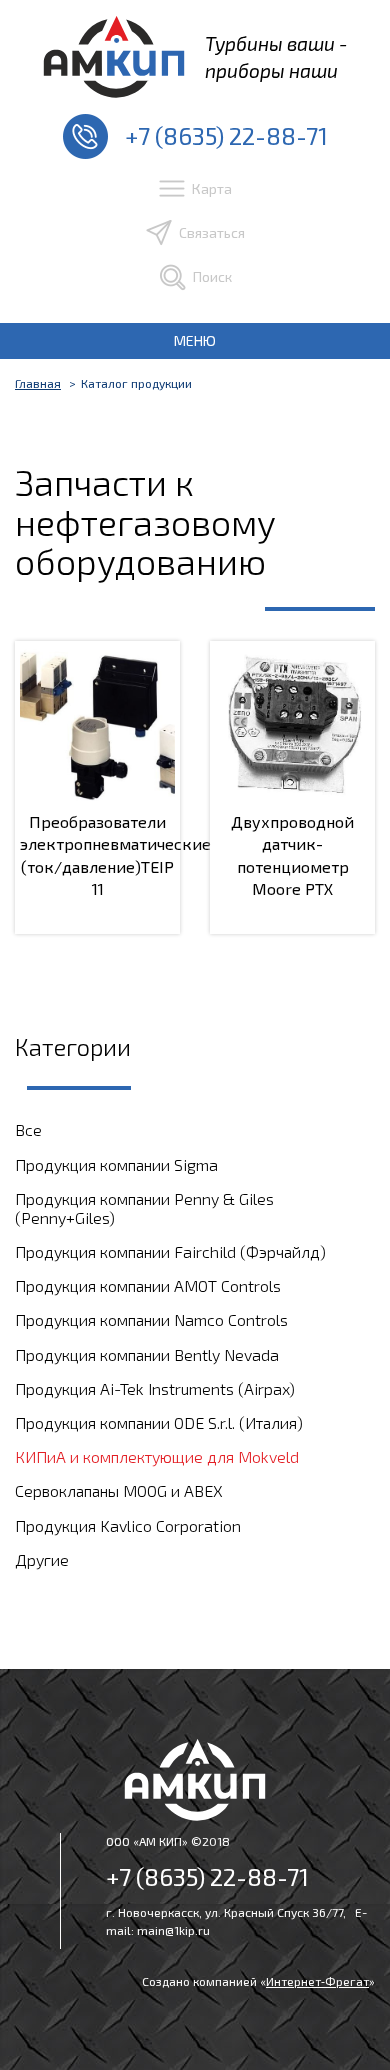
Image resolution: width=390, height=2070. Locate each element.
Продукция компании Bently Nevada (147, 1354)
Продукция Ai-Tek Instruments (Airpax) (155, 1388)
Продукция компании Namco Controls (151, 1319)
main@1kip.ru (173, 1930)
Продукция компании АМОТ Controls (148, 1285)
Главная (38, 383)
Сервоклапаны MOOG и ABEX (119, 1490)
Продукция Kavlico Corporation (128, 1525)
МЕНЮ (195, 340)
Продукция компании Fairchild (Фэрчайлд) (170, 1251)
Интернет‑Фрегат (317, 1981)
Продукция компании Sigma (116, 1164)
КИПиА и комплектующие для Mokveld (157, 1456)
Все (28, 1129)
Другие (42, 1559)
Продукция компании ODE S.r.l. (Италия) (159, 1422)
